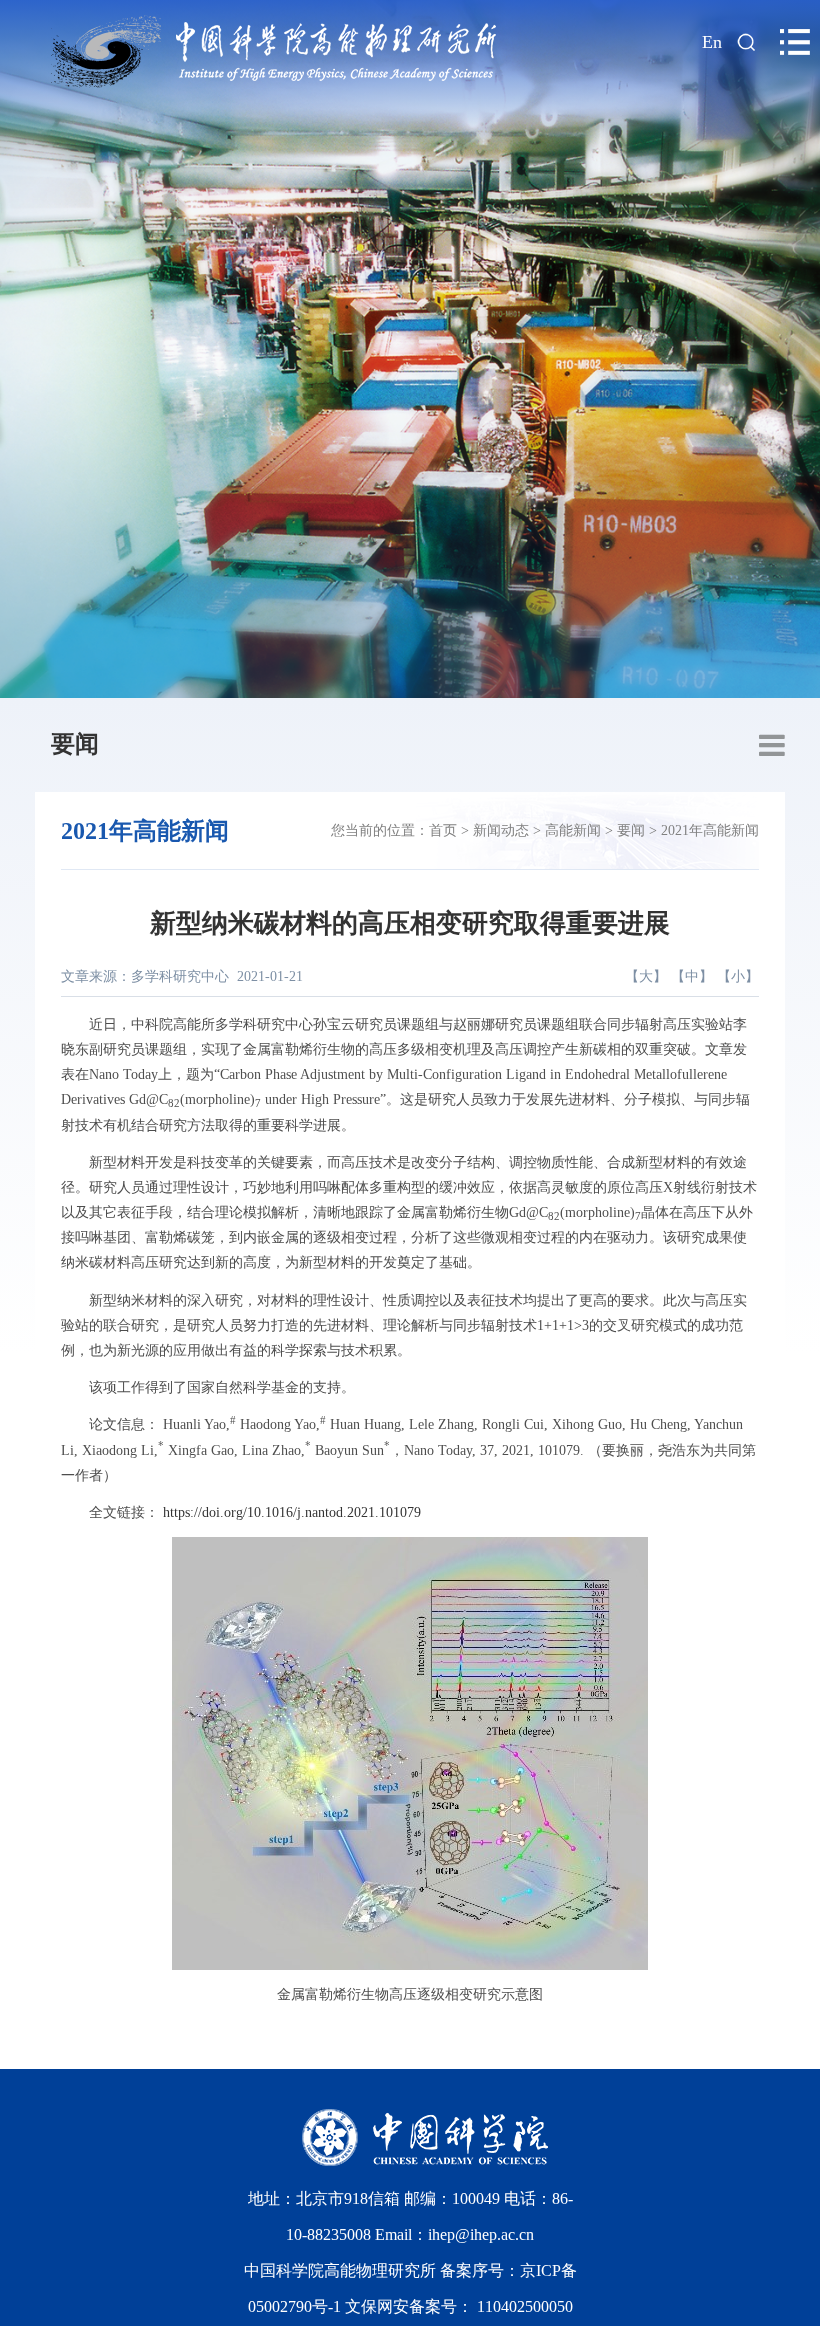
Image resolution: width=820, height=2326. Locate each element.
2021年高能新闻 (710, 830)
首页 (443, 830)
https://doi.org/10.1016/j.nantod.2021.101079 (292, 1512)
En (712, 42)
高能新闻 (573, 830)
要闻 (75, 744)
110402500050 (525, 2306)
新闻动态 (501, 830)
